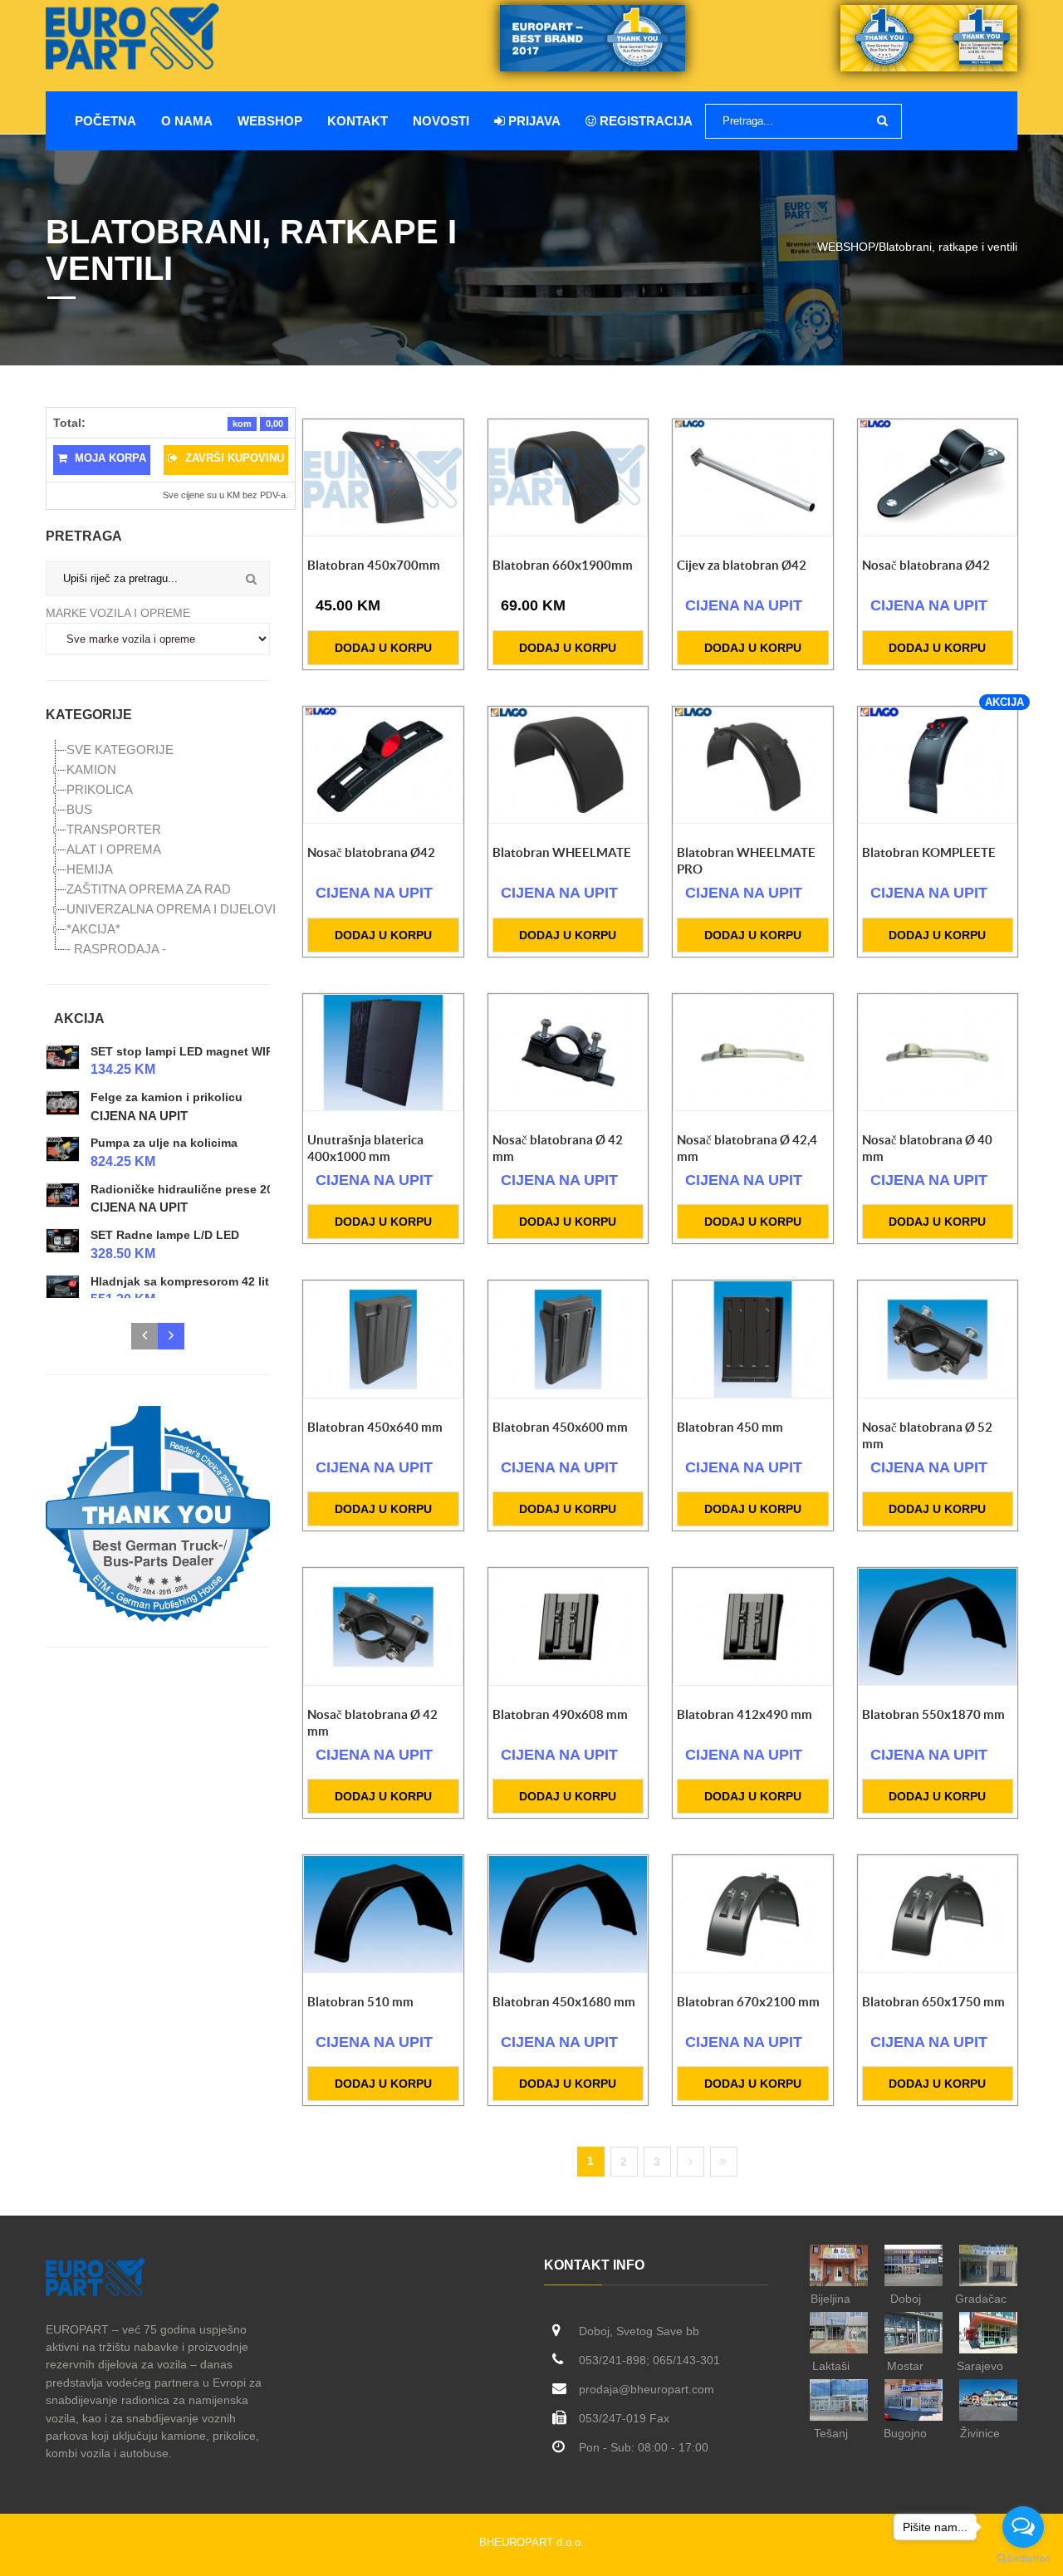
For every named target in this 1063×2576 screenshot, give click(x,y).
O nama (187, 121)
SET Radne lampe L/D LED (165, 1235)
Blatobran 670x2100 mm (748, 2002)
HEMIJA (90, 869)
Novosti (441, 121)
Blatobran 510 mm (360, 2002)
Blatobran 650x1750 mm (933, 2002)
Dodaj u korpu (383, 648)
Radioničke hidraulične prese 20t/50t (194, 1189)
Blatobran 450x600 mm (560, 1427)
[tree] (158, 850)
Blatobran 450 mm (730, 1427)
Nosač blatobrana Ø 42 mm (558, 1148)
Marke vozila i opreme (118, 613)
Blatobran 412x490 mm (745, 1714)
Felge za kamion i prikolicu (167, 1097)
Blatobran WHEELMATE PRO (746, 861)
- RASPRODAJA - (116, 949)
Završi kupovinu (233, 458)
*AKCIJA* (93, 929)
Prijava (533, 121)
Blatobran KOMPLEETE (929, 852)
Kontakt (358, 121)
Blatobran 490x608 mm (560, 1714)
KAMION (91, 769)
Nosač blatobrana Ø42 (926, 565)
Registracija (644, 121)
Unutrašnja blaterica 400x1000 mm (365, 1148)
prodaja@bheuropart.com (647, 2389)
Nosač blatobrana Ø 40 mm (927, 1148)
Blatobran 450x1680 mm (564, 2002)
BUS (79, 809)
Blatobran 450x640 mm (375, 1427)
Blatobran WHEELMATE (562, 852)
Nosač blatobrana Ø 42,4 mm (747, 1148)
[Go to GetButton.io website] (1023, 2559)
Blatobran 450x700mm (374, 565)
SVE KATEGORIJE (120, 749)
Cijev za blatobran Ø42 (742, 565)
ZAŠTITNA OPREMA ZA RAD (149, 889)
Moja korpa (109, 458)
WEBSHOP (270, 121)
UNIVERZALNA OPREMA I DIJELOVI (171, 909)
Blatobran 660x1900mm (563, 565)
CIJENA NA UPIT (139, 1116)
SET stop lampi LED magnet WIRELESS (201, 1051)
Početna (105, 121)
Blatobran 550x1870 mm (933, 1714)
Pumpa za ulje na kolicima (164, 1144)
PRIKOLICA (100, 789)
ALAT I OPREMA (114, 849)
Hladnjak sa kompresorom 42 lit (180, 1281)
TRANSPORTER (114, 829)
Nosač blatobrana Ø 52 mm (927, 1435)
